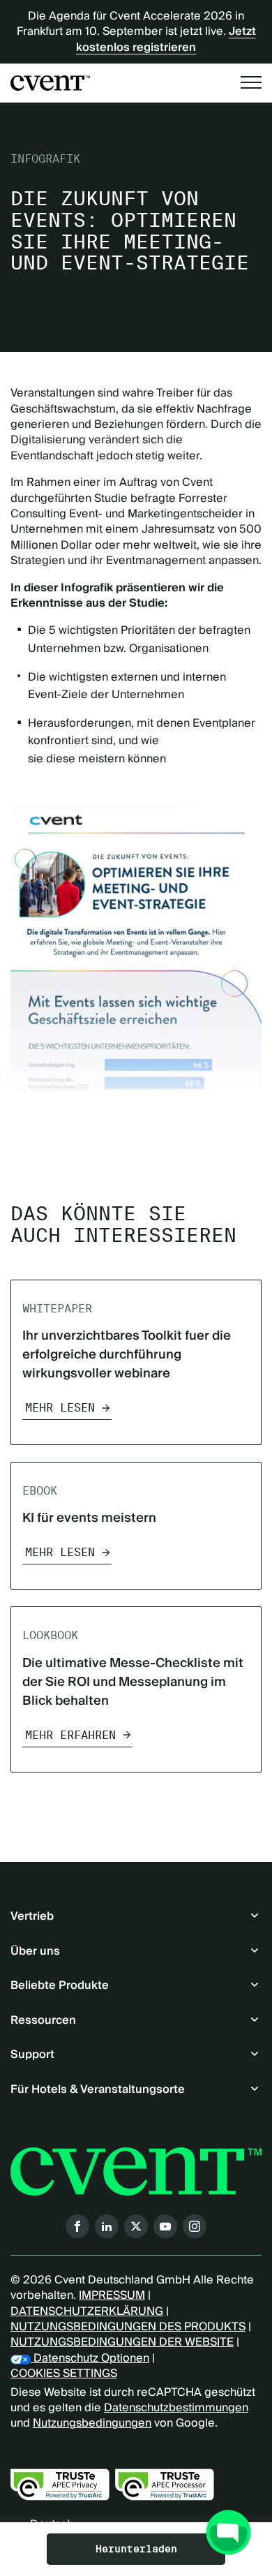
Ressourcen (43, 2020)
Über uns (35, 1951)
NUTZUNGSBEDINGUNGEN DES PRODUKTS (128, 2327)
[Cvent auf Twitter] (136, 2226)
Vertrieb (32, 1916)
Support (32, 2055)
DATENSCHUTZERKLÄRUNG (87, 2311)
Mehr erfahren (70, 1735)
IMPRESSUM (112, 2295)
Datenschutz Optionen (90, 2358)
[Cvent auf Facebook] (77, 2226)
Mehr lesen (60, 1408)
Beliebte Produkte (60, 1985)
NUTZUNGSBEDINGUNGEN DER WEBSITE (122, 2342)
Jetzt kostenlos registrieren (166, 39)
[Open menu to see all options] (251, 82)
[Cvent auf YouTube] (165, 2226)
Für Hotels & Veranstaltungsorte (98, 2089)
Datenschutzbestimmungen (176, 2408)
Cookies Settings (64, 2374)
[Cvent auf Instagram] (195, 2226)
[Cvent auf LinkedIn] (107, 2226)
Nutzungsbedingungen (92, 2423)
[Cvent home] (50, 83)
